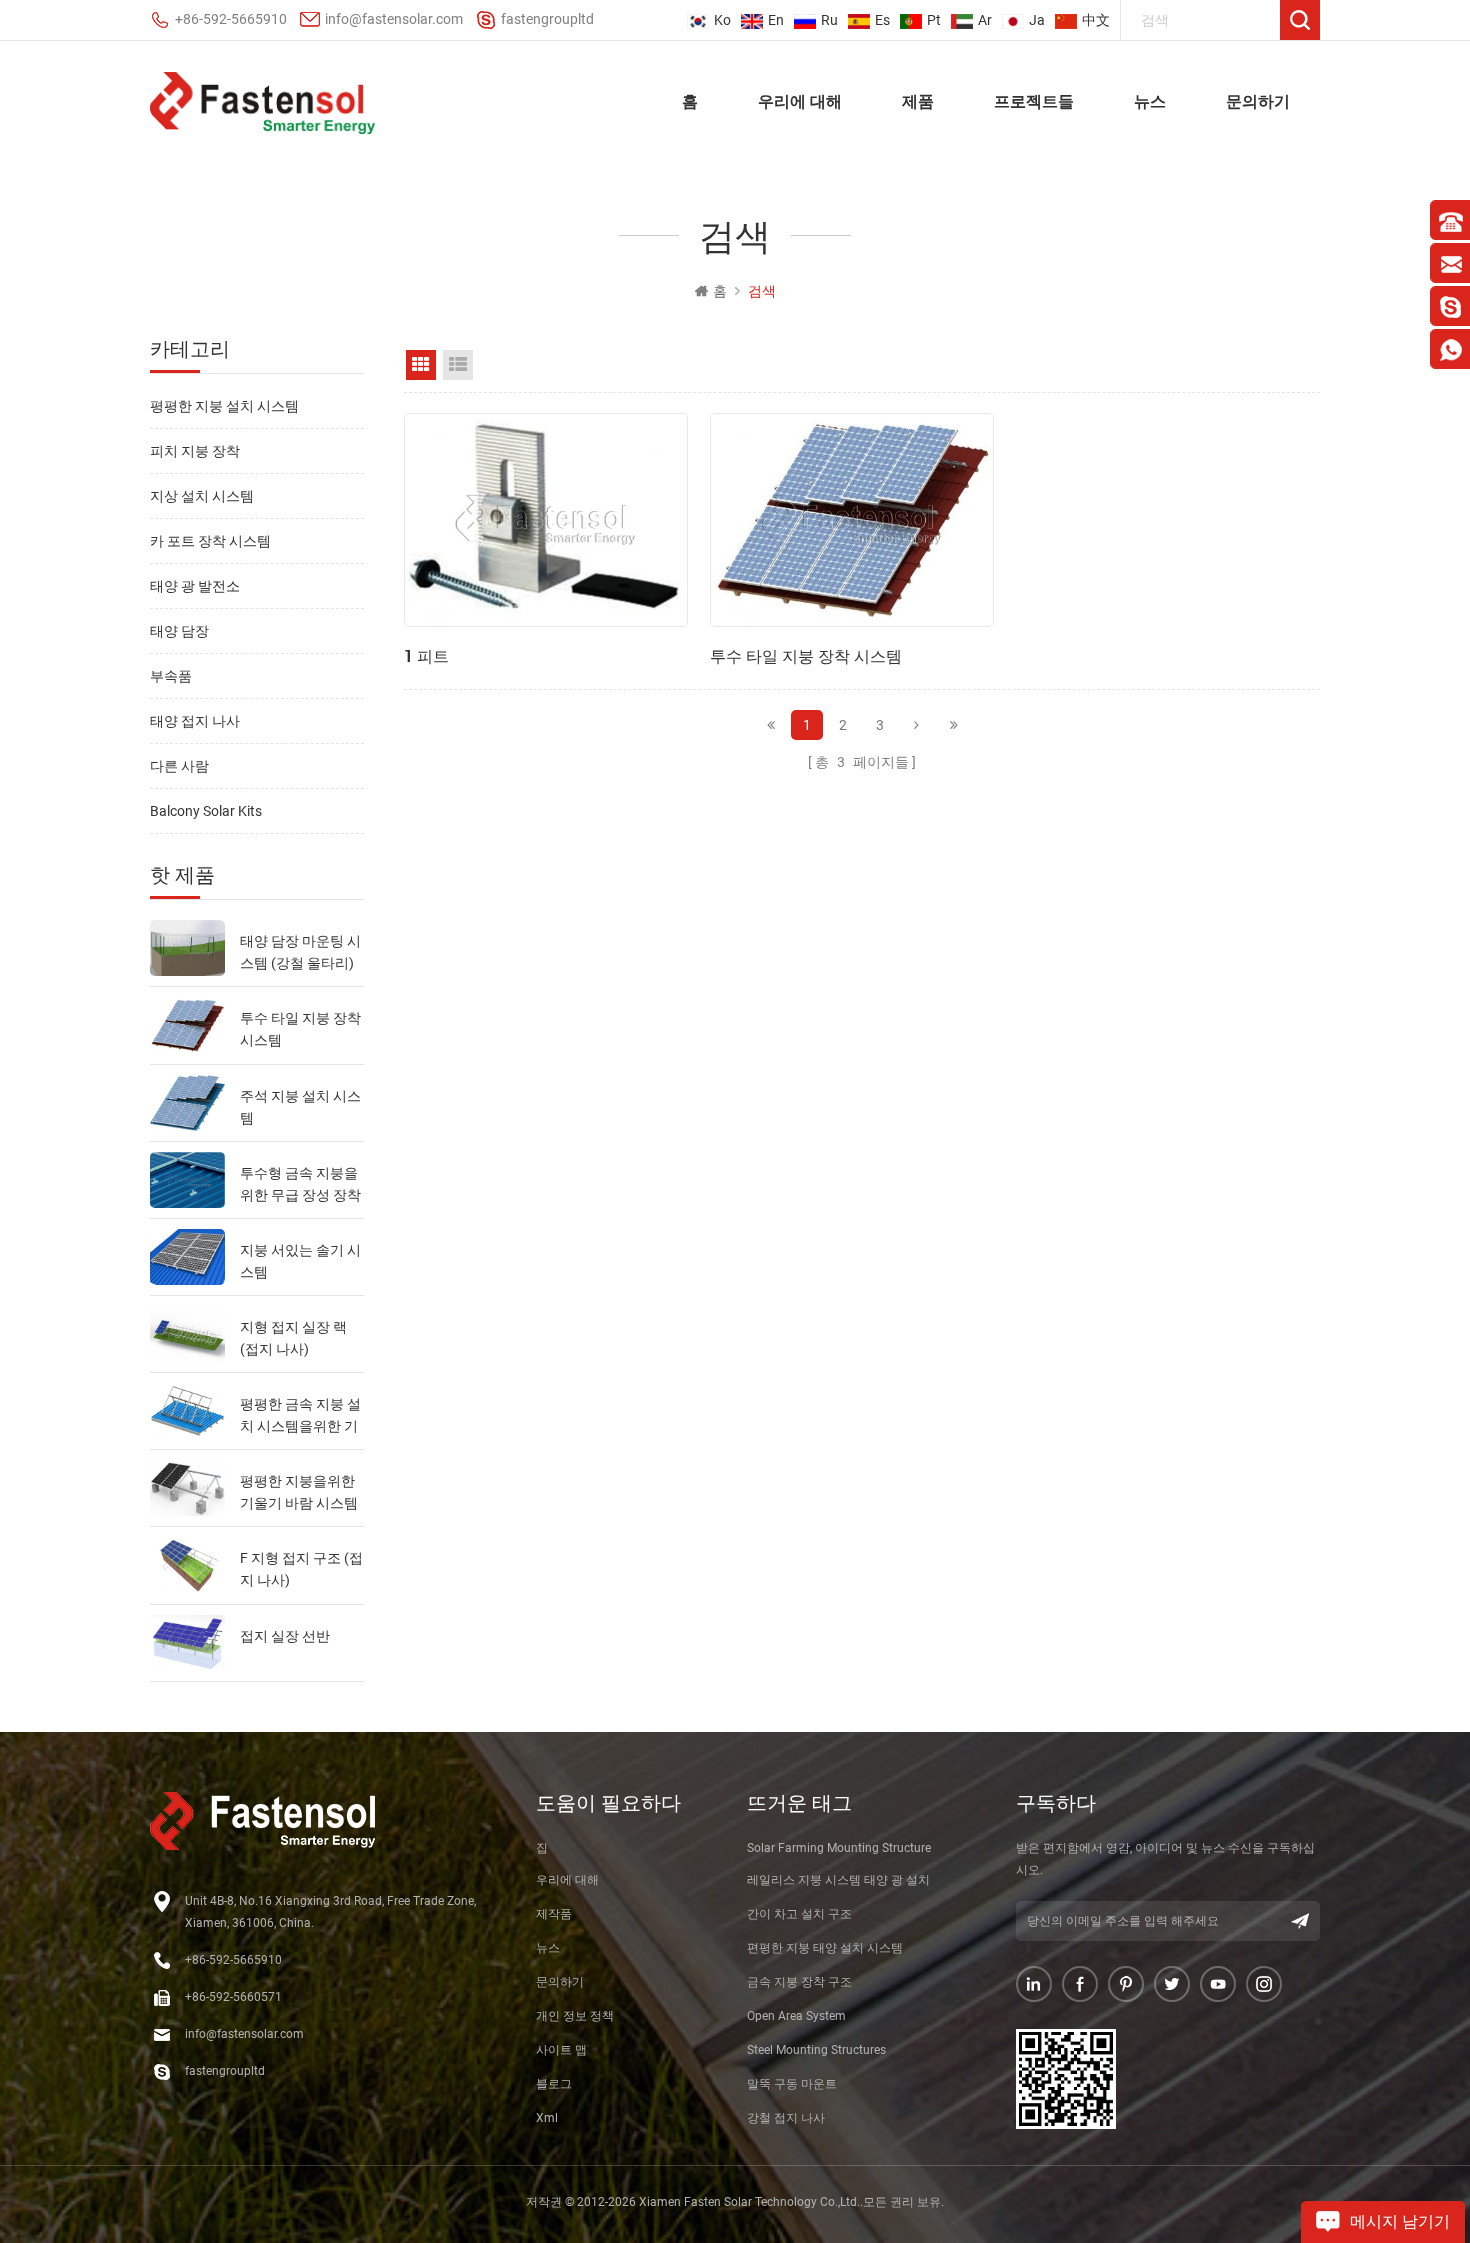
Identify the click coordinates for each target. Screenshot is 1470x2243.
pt (934, 20)
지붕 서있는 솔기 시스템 (300, 1261)
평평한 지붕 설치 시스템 (224, 406)
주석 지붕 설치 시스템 (300, 1107)
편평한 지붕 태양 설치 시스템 (825, 1948)
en (776, 20)
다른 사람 (179, 766)
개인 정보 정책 (575, 2016)
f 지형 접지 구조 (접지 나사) (301, 1569)
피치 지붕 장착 (195, 451)
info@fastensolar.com (394, 19)
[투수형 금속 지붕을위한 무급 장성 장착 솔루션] (187, 1180)
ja (1037, 20)
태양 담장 (179, 631)
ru (829, 20)
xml (547, 2118)
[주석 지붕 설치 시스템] (187, 1103)
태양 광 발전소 (195, 586)
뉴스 (1150, 100)
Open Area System (796, 2016)
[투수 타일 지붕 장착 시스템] (187, 1025)
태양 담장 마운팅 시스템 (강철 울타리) (300, 952)
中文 (1096, 20)
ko (722, 20)
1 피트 (426, 655)
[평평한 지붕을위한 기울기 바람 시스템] (187, 1488)
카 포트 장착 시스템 (210, 541)
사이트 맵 (561, 2050)
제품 (918, 100)
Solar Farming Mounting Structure (839, 1848)
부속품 (171, 676)
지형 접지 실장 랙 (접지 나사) (293, 1338)
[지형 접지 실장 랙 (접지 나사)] (187, 1334)
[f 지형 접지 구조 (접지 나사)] (187, 1565)
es (882, 20)
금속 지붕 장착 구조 (799, 1982)
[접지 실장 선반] (187, 1643)
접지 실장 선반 (285, 1636)
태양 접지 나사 (195, 721)
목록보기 (458, 365)
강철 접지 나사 (786, 2118)
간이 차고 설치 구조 (799, 1914)
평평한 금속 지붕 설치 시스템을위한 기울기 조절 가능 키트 (300, 1416)
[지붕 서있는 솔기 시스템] (187, 1257)
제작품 (554, 1914)
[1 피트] (546, 520)
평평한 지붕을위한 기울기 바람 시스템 (299, 1492)
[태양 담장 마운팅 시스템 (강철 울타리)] (187, 948)
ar (985, 20)
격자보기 (421, 365)
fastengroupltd (547, 19)
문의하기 (1258, 100)
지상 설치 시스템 (202, 496)
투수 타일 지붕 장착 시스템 (300, 1029)
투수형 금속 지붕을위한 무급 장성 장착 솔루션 (300, 1185)
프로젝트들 (1034, 100)
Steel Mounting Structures (816, 2050)
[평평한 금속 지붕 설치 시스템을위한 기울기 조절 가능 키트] (187, 1411)
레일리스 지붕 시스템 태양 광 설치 (838, 1880)
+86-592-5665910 (231, 19)
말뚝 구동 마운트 (792, 2084)
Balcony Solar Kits (206, 811)
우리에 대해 (800, 100)
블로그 (554, 2084)
